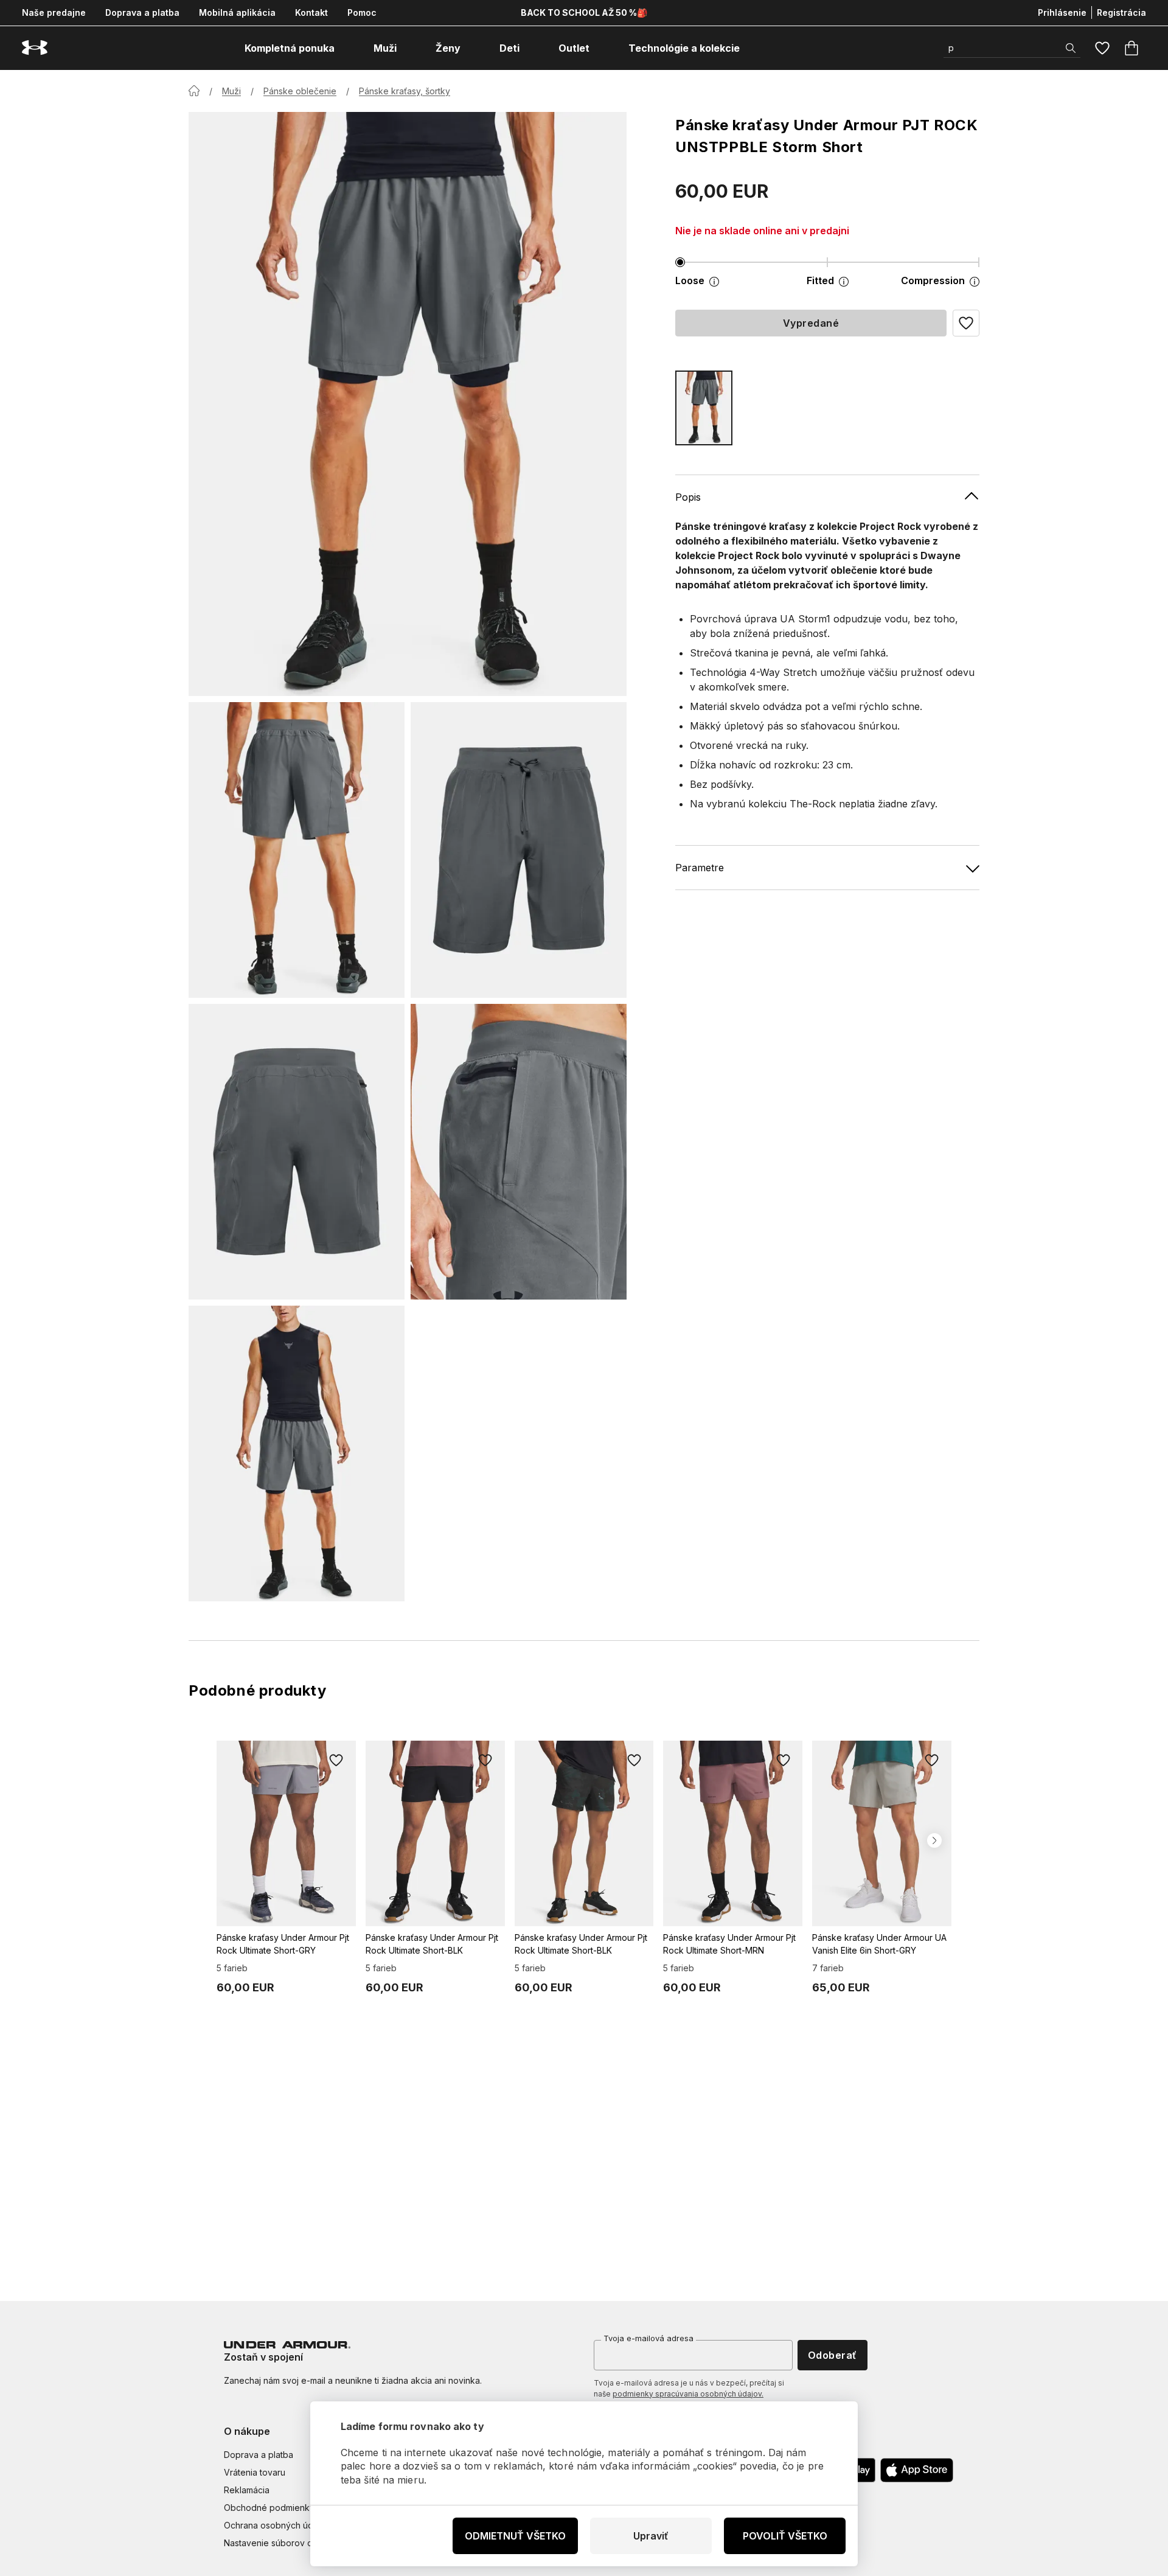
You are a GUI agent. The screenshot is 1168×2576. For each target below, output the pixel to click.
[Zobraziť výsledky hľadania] (1071, 48)
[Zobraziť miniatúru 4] (519, 1152)
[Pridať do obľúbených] (336, 1760)
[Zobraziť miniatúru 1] (297, 850)
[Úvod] (194, 91)
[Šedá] (704, 408)
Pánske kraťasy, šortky (405, 91)
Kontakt (311, 12)
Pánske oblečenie (300, 91)
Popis (688, 497)
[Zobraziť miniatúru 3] (297, 1152)
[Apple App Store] (917, 2470)
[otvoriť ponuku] (346, 48)
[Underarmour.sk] (35, 48)
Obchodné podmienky (269, 2508)
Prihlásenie (1062, 12)
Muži (231, 91)
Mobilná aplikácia (237, 12)
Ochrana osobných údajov (277, 2525)
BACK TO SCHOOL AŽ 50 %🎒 (584, 12)
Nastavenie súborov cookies (282, 2543)
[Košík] (1131, 48)
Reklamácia (247, 2490)
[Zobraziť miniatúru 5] (297, 1453)
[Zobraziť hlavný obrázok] (408, 404)
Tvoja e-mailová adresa (648, 2338)
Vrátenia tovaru (255, 2472)
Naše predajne (54, 12)
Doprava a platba (142, 12)
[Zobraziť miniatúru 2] (519, 850)
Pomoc (362, 12)
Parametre (700, 868)
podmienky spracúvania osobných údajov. (688, 2394)
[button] (966, 323)
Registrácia (1121, 12)
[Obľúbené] (1102, 48)
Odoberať (833, 2355)
